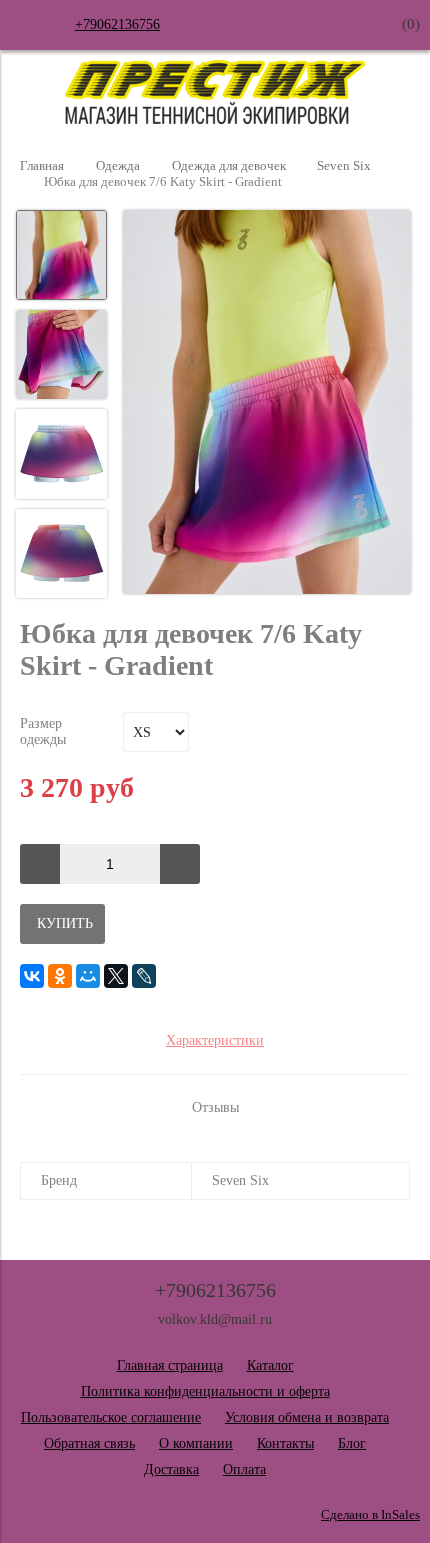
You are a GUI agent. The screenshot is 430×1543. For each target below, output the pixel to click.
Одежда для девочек (229, 166)
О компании (196, 1443)
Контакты (285, 1443)
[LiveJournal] (144, 976)
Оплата (244, 1469)
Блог (352, 1443)
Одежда (118, 166)
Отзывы (215, 1107)
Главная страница (170, 1365)
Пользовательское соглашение (111, 1417)
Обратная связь (89, 1443)
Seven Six (344, 166)
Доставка (171, 1469)
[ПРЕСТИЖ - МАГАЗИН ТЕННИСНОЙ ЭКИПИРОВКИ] (215, 119)
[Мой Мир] (88, 976)
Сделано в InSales (370, 1515)
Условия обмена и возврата (307, 1417)
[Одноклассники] (60, 976)
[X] (116, 976)
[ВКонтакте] (32, 976)
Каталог (270, 1365)
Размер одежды (43, 731)
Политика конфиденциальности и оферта (205, 1391)
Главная (42, 166)
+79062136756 (117, 24)
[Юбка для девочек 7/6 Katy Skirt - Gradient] (267, 404)
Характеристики (215, 1040)
